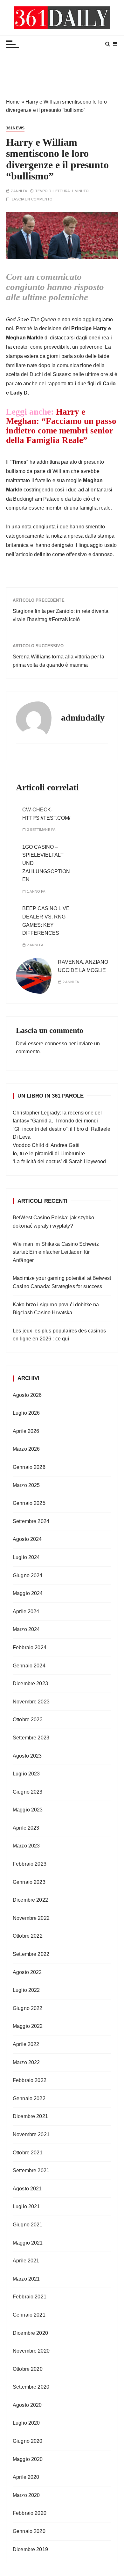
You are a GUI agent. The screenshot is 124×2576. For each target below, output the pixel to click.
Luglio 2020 (26, 2423)
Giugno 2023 (28, 1792)
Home (13, 102)
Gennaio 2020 (29, 2531)
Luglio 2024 (26, 1557)
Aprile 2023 (26, 1828)
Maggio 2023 (28, 1810)
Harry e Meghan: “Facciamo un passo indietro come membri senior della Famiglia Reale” (61, 426)
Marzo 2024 (26, 1629)
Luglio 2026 (26, 1413)
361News (15, 128)
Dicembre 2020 (30, 2333)
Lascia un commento (32, 199)
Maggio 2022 (28, 2026)
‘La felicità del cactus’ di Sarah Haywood (59, 1161)
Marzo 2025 (26, 1485)
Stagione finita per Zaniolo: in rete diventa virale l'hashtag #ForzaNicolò (61, 615)
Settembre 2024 (31, 1521)
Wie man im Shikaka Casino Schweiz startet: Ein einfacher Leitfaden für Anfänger (56, 1252)
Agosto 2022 (27, 1972)
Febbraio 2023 (30, 1864)
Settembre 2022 (31, 1954)
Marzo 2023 (26, 1846)
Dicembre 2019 (30, 2549)
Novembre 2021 (31, 2134)
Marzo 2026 (26, 1449)
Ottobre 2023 (28, 1720)
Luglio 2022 (26, 1990)
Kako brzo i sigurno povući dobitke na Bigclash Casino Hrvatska (56, 1309)
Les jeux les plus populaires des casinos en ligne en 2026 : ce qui (59, 1335)
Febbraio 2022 (30, 2080)
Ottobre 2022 (28, 1936)
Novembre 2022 (31, 1918)
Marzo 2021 (26, 2279)
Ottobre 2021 (28, 2153)
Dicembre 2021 (30, 2116)
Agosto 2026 (27, 1395)
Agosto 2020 (27, 2405)
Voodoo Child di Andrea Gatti (46, 1145)
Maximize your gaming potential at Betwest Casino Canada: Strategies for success (62, 1282)
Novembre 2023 (31, 1702)
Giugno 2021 (28, 2225)
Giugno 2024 (28, 1575)
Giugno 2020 (28, 2441)
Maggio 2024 (28, 1593)
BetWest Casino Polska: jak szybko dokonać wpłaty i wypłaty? (53, 1222)
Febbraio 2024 (30, 1647)
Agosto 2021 (27, 2189)
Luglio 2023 (26, 1774)
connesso (56, 1044)
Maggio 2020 (28, 2459)
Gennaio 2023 (29, 1882)
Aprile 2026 (26, 1431)
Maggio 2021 (28, 2243)
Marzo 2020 (26, 2495)
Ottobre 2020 (28, 2369)
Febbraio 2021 (30, 2297)
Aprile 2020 (26, 2477)
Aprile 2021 (26, 2261)
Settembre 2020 (31, 2387)
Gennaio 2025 (29, 1503)
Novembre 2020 (31, 2351)
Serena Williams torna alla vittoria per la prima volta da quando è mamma (59, 661)
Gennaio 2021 (29, 2315)
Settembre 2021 (31, 2170)
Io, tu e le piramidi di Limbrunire (49, 1154)
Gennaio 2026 (29, 1467)
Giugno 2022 (28, 2008)
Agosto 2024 (27, 1539)
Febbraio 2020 (30, 2513)
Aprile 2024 (26, 1611)
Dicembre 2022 (30, 1900)
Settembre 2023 (31, 1738)
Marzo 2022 (26, 2062)
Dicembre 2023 (30, 1683)
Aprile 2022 (26, 2044)
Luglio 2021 (26, 2206)
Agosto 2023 (27, 1756)
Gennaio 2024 (29, 1666)
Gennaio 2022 (29, 2098)
